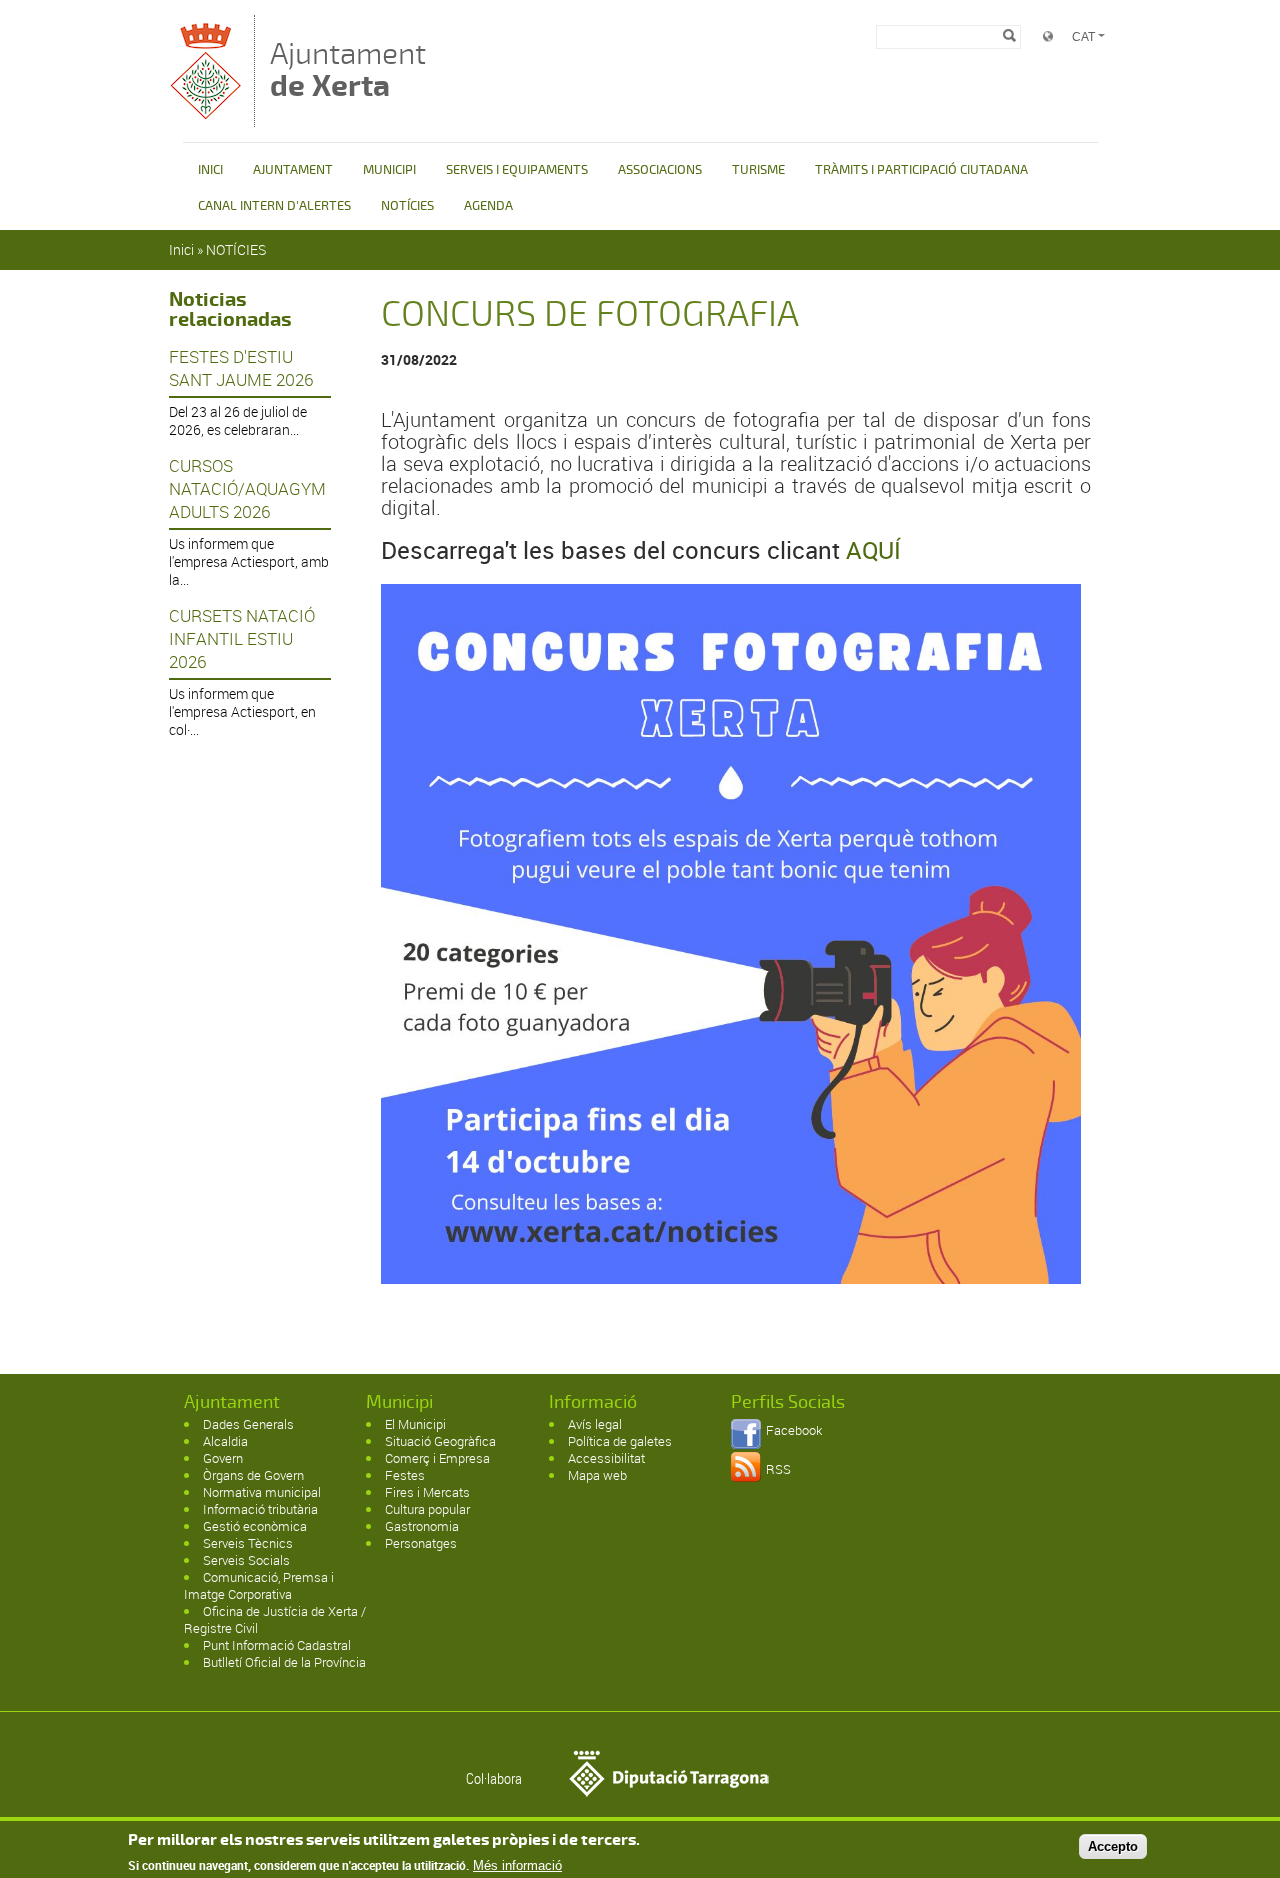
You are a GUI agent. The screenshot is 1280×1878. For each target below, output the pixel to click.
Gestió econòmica (255, 1526)
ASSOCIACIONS (660, 170)
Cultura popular (427, 1509)
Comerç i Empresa (437, 1458)
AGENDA (488, 206)
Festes (405, 1475)
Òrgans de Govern (253, 1475)
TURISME (758, 170)
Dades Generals (248, 1424)
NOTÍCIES (407, 206)
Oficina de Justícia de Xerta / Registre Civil (275, 1619)
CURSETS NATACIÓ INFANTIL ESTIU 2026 (242, 638)
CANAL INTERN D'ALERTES (274, 206)
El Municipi (415, 1424)
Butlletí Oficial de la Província (284, 1662)
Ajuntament (348, 69)
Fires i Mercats (427, 1492)
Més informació (517, 1865)
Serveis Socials (246, 1560)
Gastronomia (422, 1526)
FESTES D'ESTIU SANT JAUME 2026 (241, 368)
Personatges (421, 1543)
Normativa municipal (262, 1492)
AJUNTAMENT (293, 170)
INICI (210, 170)
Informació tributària (260, 1509)
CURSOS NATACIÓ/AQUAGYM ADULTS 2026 (247, 488)
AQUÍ (873, 550)
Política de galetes (620, 1441)
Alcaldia (225, 1441)
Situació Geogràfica (440, 1441)
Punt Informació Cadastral (277, 1645)
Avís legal (595, 1424)
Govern (223, 1458)
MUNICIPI (389, 170)
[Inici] (206, 117)
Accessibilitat (606, 1458)
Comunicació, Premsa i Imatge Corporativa (259, 1585)
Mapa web (597, 1475)
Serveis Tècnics (248, 1543)
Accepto (1113, 1846)
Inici (181, 249)
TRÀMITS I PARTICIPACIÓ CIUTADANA (921, 170)
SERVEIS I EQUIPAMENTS (517, 170)
